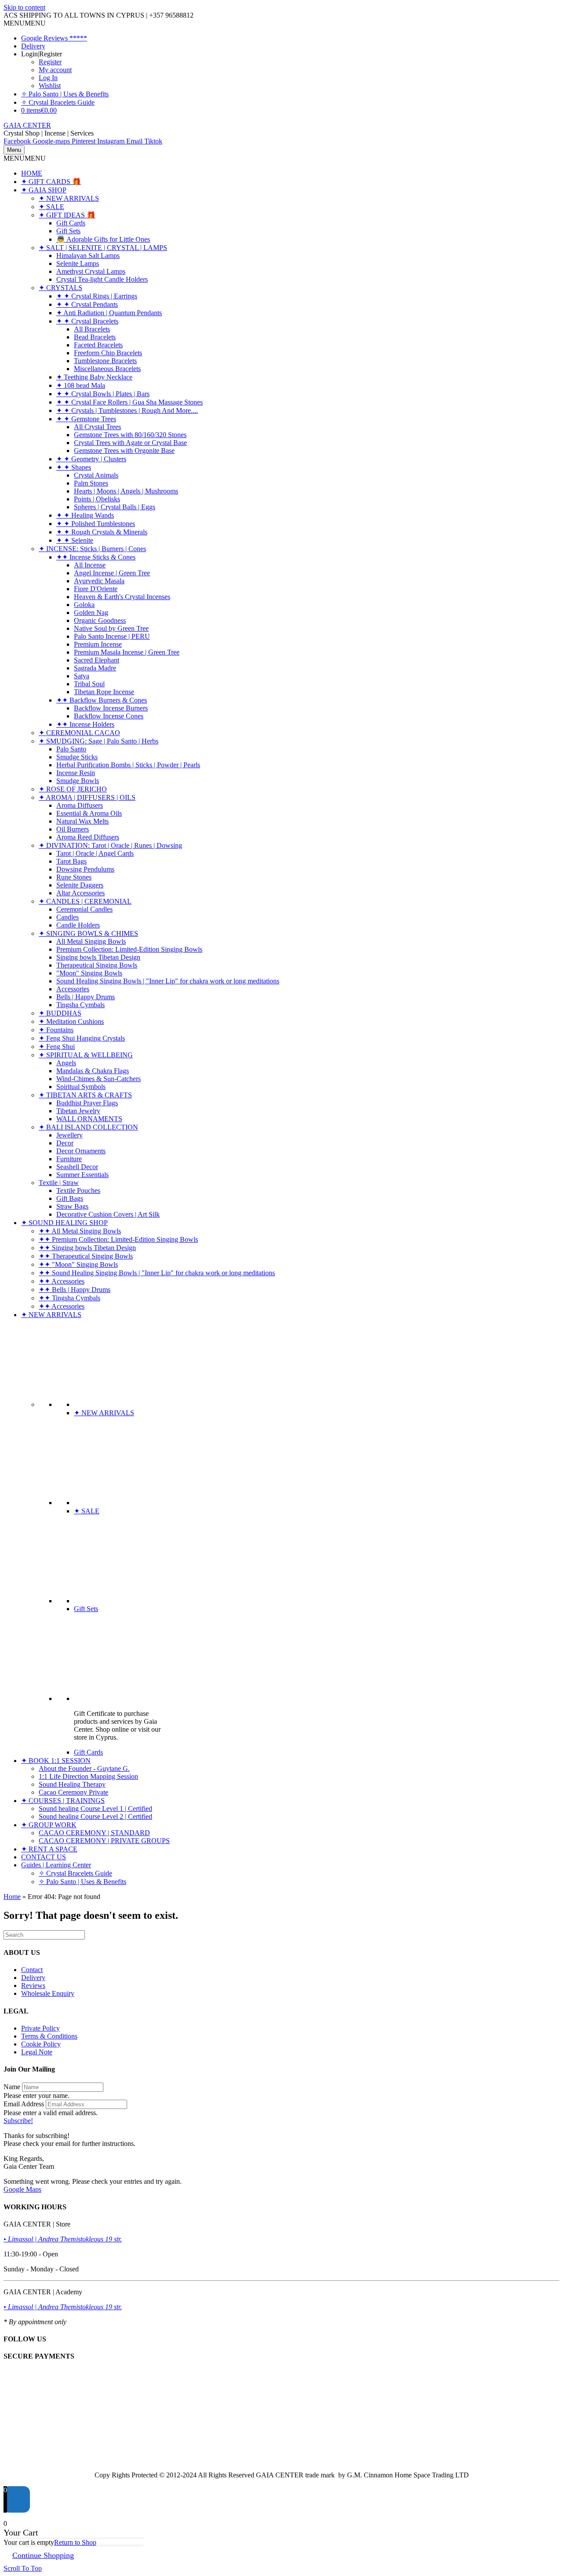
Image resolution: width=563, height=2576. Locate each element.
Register (50, 62)
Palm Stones (91, 483)
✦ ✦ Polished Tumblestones (96, 524)
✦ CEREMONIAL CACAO (79, 733)
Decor (65, 1143)
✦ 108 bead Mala (81, 385)
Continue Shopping (43, 2555)
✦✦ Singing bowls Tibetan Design (87, 1248)
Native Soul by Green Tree (111, 628)
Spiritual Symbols (81, 1087)
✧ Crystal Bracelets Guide (58, 102)
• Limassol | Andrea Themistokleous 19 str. (63, 2239)
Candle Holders (78, 925)
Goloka (84, 605)
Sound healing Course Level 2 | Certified (95, 1816)
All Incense (90, 565)
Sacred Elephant (97, 660)
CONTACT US (44, 1857)
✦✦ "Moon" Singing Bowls (78, 1264)
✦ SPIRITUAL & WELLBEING (86, 1055)
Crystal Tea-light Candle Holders (102, 279)
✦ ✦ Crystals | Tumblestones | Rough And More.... (127, 410)
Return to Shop (75, 2542)
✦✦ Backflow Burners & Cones (102, 700)
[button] (25, 23)
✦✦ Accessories (62, 1281)
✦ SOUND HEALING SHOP (64, 1223)
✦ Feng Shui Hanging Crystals (82, 1038)
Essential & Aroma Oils (89, 813)
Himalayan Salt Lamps (88, 256)
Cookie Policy (41, 2044)
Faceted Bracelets (98, 345)
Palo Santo (71, 749)
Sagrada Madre (95, 668)
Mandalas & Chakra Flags (93, 1071)
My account (55, 70)
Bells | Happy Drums (86, 997)
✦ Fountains (56, 1030)
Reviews (33, 1985)
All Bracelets (92, 329)
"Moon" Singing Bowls (89, 973)
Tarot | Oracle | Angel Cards (95, 853)
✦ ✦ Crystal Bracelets (87, 321)
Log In (48, 78)
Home (12, 1897)
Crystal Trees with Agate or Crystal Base (130, 443)
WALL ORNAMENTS (89, 1119)
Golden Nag (91, 613)
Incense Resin (76, 773)
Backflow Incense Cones (109, 716)
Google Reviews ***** (54, 38)
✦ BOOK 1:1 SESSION (56, 1761)
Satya (82, 676)
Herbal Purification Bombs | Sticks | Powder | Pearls (128, 765)
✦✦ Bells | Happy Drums (75, 1290)
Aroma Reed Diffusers (88, 837)
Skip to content (24, 7)
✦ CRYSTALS (60, 288)
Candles (68, 917)
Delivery (33, 46)
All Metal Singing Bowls (91, 941)
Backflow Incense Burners (111, 708)
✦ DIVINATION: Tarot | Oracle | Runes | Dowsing (110, 845)
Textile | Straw (59, 1183)
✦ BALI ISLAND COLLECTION (88, 1127)
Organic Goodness (100, 620)
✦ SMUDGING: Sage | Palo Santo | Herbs (99, 741)
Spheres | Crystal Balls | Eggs (115, 507)
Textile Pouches (78, 1190)
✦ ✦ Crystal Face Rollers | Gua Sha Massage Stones (130, 402)
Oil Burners (73, 829)
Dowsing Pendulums (85, 869)
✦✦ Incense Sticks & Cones (96, 557)
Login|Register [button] (42, 54)
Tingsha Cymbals (80, 1005)
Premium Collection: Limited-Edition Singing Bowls (129, 949)
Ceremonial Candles (84, 909)
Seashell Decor (77, 1167)
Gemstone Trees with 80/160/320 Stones (130, 435)
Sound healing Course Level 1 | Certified (95, 1809)
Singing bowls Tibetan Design (98, 957)
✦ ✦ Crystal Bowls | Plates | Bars (103, 394)
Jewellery (69, 1135)
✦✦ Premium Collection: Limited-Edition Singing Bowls (118, 1239)
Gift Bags (70, 1198)
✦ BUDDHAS (60, 1013)
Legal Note (37, 2052)
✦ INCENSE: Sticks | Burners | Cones (92, 549)
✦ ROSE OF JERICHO (73, 789)
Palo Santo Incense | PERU (112, 636)
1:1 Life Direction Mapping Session (88, 1776)
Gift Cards (71, 223)
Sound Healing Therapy (72, 1784)
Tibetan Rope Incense (104, 692)
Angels (66, 1063)
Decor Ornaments (81, 1151)
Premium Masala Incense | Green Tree (127, 652)
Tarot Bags (71, 861)
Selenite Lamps (78, 263)
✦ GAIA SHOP (44, 190)
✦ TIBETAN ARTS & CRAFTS (85, 1095)
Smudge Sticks (77, 757)
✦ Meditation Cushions (71, 1021)
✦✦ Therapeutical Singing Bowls (86, 1256)
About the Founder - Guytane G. (84, 1768)
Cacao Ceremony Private (73, 1792)
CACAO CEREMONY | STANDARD (94, 1833)
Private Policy (40, 2028)
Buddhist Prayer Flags (87, 1103)
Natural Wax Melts (82, 821)
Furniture (69, 1159)
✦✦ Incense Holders (85, 724)
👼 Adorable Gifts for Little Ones (103, 239)
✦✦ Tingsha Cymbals (69, 1298)
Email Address (24, 2104)
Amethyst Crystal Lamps (91, 271)
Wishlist (50, 86)
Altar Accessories (80, 893)
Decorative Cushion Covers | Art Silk (108, 1214)
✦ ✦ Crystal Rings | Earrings (97, 296)
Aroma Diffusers (80, 805)
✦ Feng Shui (57, 1047)
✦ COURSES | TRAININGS (63, 1801)
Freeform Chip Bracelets (108, 353)
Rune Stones (74, 877)
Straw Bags (72, 1206)
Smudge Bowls (78, 781)
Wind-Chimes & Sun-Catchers (99, 1079)
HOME (32, 173)
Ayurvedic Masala (99, 581)
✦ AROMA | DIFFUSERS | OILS (87, 797)
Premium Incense (98, 644)
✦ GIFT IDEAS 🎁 (67, 215)
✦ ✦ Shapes (74, 467)
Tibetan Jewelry (78, 1111)
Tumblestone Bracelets (105, 361)
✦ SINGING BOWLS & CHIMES (88, 933)
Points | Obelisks (97, 499)
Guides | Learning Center (56, 1865)
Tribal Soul (89, 684)
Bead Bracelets (95, 337)
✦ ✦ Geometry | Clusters (91, 459)
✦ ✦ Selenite (75, 540)
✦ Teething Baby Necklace (94, 377)
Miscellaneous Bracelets (107, 369)
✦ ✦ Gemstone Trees (86, 419)
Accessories (73, 989)
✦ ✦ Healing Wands (85, 515)
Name (12, 2087)
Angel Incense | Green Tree (112, 573)
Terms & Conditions (49, 2036)
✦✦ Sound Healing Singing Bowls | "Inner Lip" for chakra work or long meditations (157, 1273)
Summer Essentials (82, 1175)
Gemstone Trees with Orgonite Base (124, 451)
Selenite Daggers (80, 885)
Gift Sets (68, 231)
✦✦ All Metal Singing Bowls (80, 1231)
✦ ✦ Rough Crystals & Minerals (102, 532)
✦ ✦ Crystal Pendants (87, 304)
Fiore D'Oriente (96, 589)
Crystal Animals (96, 475)
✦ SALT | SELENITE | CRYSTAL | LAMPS (103, 248)
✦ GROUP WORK (49, 1825)
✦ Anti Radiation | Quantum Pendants (109, 313)
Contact (32, 1970)
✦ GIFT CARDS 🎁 (51, 182)
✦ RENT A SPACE (49, 1849)
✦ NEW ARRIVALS (69, 198)
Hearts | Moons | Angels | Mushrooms (126, 491)
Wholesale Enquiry (48, 1993)
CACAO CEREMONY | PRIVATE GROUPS (104, 1841)
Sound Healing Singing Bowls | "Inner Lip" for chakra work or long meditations (168, 981)
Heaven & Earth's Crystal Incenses (122, 597)
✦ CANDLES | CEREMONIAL (85, 901)
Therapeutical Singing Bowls (97, 965)
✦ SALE (51, 207)
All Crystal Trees (97, 427)
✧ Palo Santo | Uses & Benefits (65, 94)
